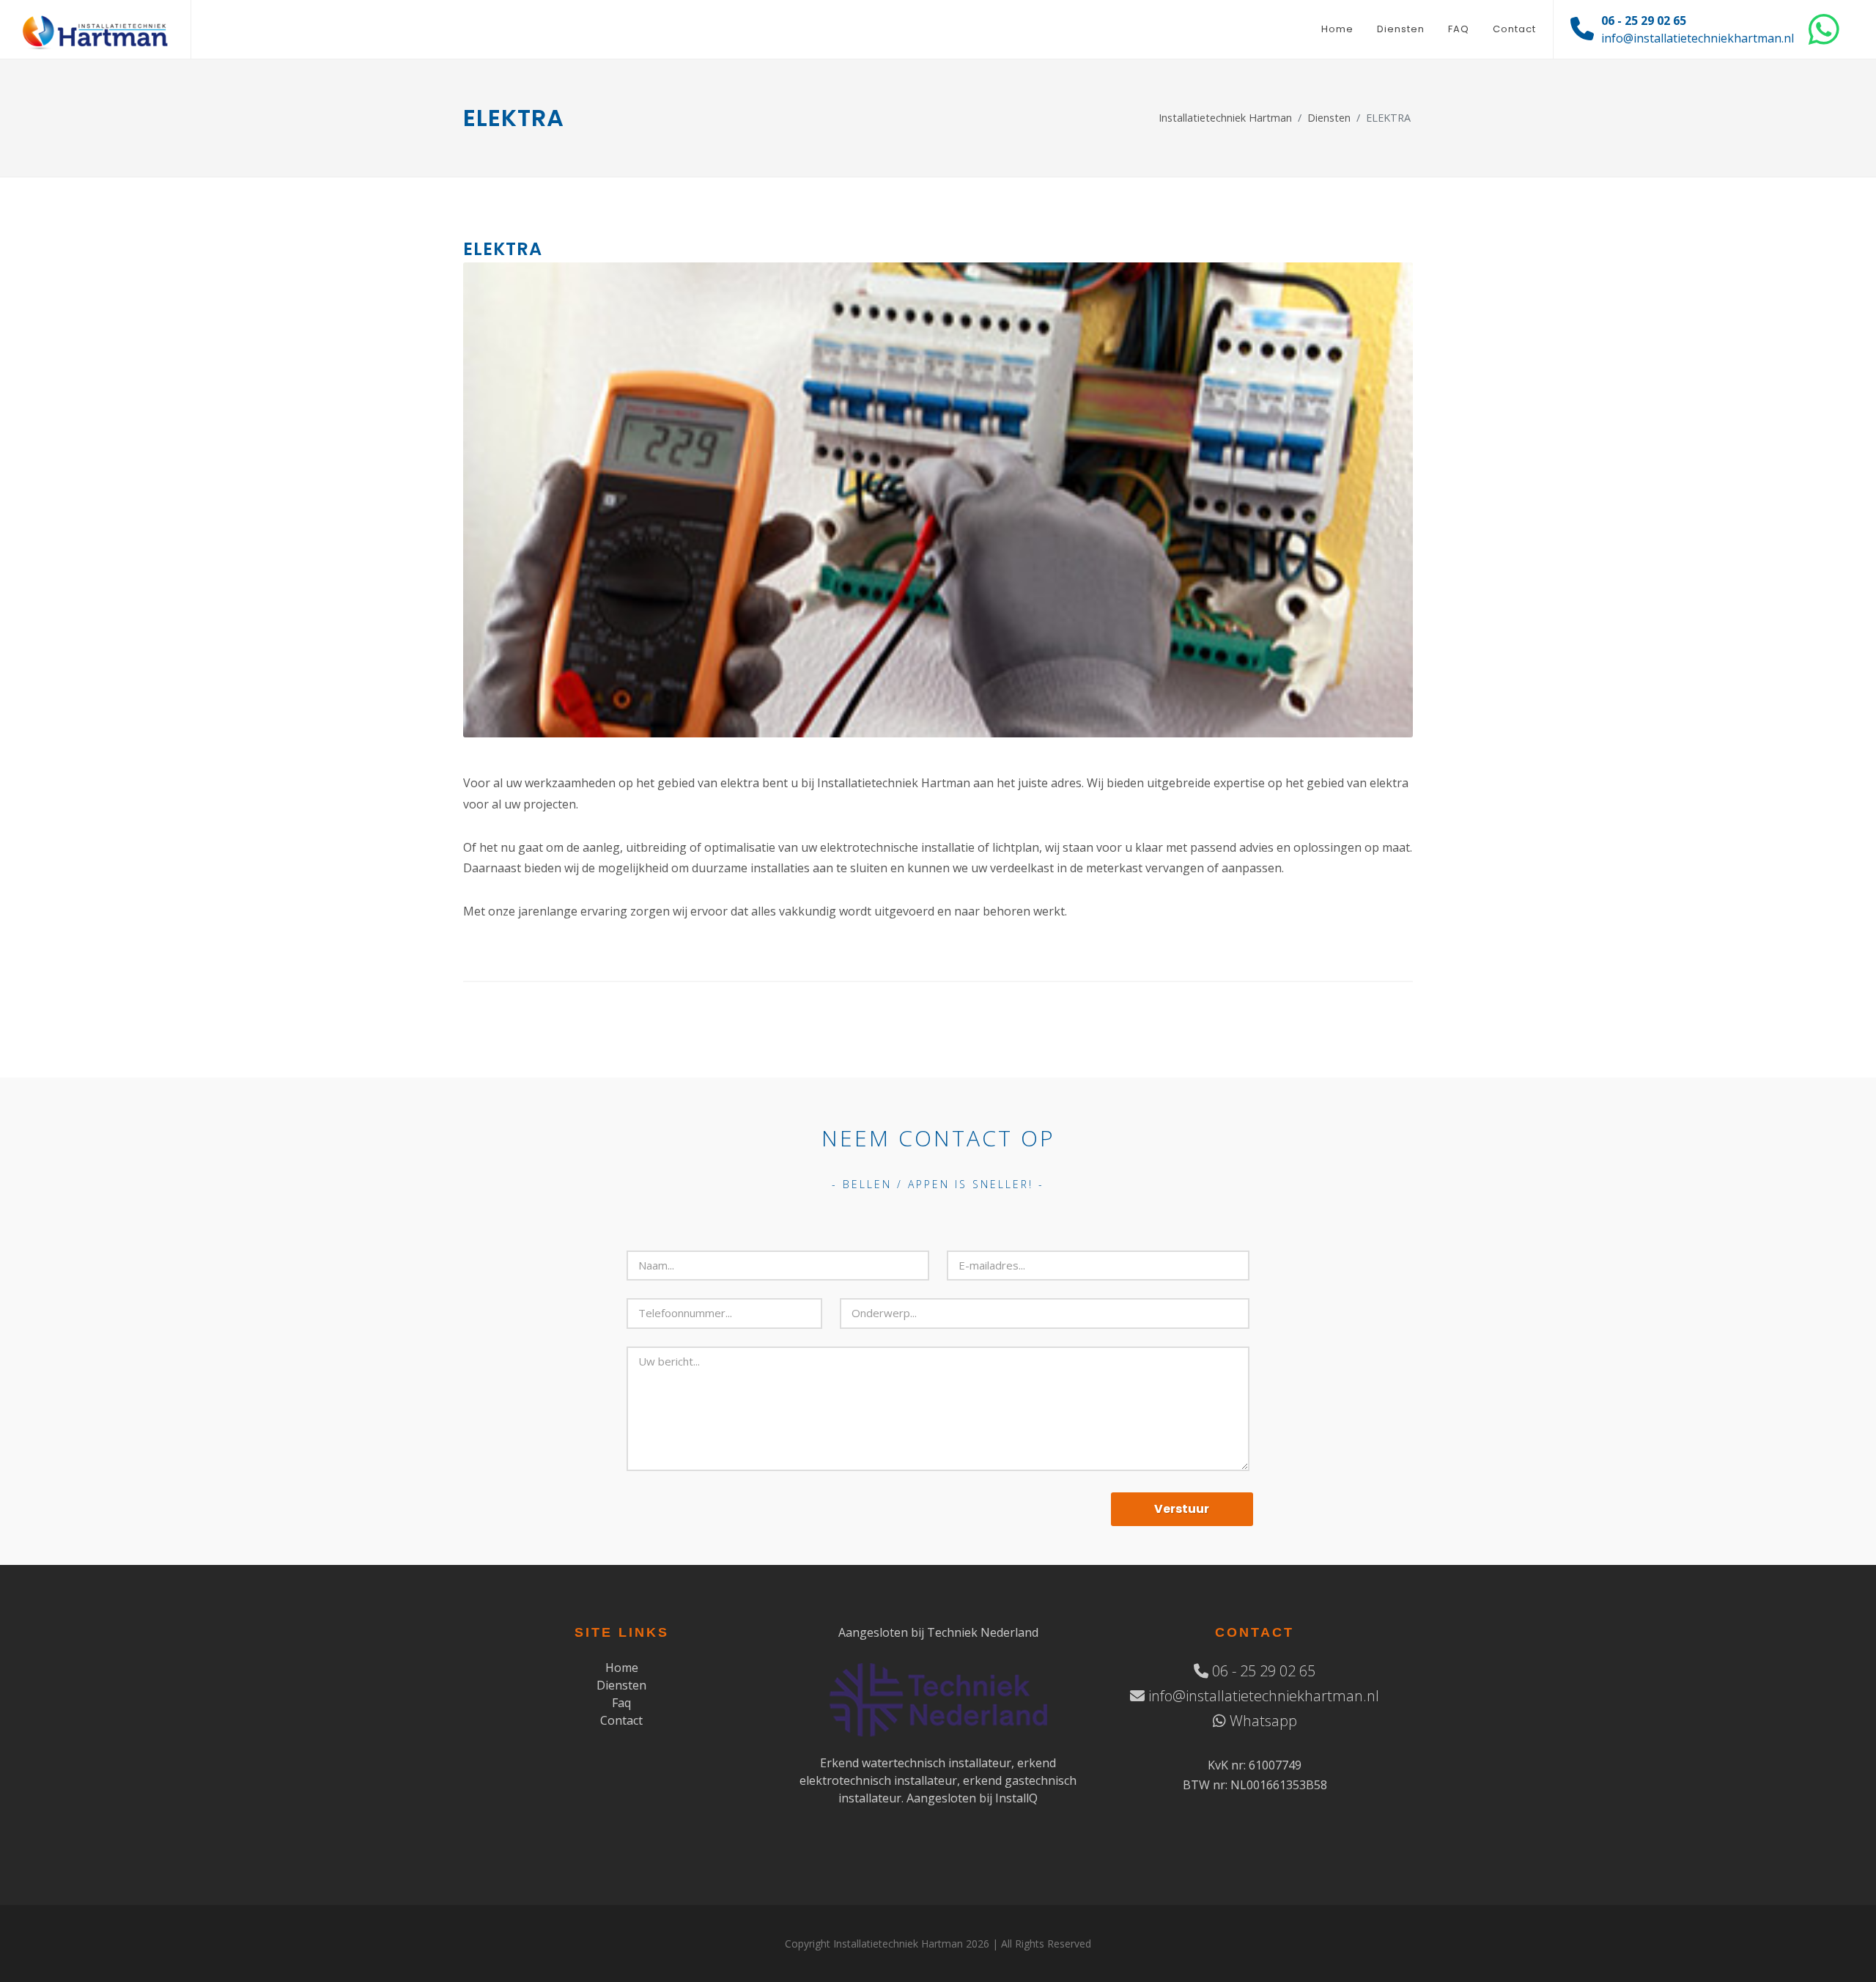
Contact (621, 1720)
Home (622, 1668)
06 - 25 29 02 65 (1644, 21)
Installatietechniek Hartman (1225, 118)
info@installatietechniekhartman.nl (1698, 38)
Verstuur (1182, 1509)
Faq (621, 1703)
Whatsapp (1262, 1721)
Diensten (1329, 118)
